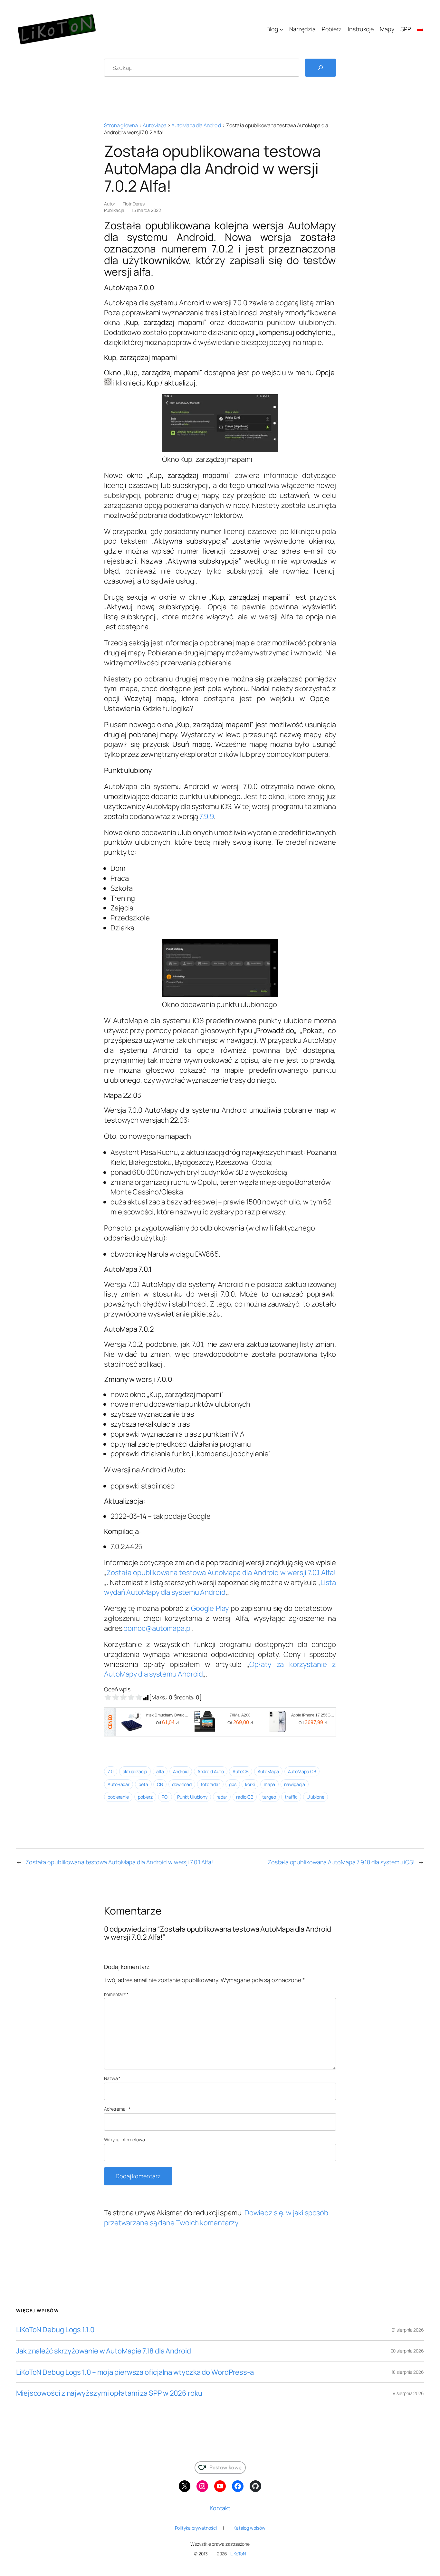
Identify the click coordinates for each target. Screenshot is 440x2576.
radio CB (245, 1797)
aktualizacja (135, 1771)
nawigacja (295, 1784)
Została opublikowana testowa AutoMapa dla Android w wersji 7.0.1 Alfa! (221, 1573)
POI (165, 1797)
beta (143, 1784)
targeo (269, 1797)
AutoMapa (154, 125)
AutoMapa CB (302, 1771)
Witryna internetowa (124, 2139)
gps (233, 1784)
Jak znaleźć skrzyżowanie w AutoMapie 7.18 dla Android (104, 2351)
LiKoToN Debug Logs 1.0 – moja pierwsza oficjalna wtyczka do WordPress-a (135, 2372)
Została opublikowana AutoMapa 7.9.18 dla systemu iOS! (341, 1862)
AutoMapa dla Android (196, 125)
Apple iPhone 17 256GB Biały (313, 1715)
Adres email (117, 2109)
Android (181, 1771)
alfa (160, 1771)
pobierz (145, 1797)
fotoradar (210, 1784)
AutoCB (240, 1771)
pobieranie (118, 1797)
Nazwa (112, 2078)
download (182, 1784)
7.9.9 (207, 816)
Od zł (167, 1722)
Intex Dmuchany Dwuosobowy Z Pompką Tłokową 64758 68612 (167, 1715)
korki (250, 1784)
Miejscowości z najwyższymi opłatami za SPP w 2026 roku (109, 2393)
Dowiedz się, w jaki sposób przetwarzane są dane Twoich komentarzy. (216, 2218)
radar (222, 1797)
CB (160, 1784)
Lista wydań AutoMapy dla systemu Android (220, 1587)
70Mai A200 (240, 1715)
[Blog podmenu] (281, 29)
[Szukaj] (320, 68)
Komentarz (116, 1994)
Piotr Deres (134, 204)
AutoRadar (119, 1784)
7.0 (111, 1771)
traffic (291, 1797)
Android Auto (211, 1771)
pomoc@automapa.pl (158, 1628)
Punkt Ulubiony (192, 1797)
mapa (270, 1784)
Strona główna (121, 125)
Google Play (210, 1608)
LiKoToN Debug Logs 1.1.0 (55, 2330)
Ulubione (316, 1797)
